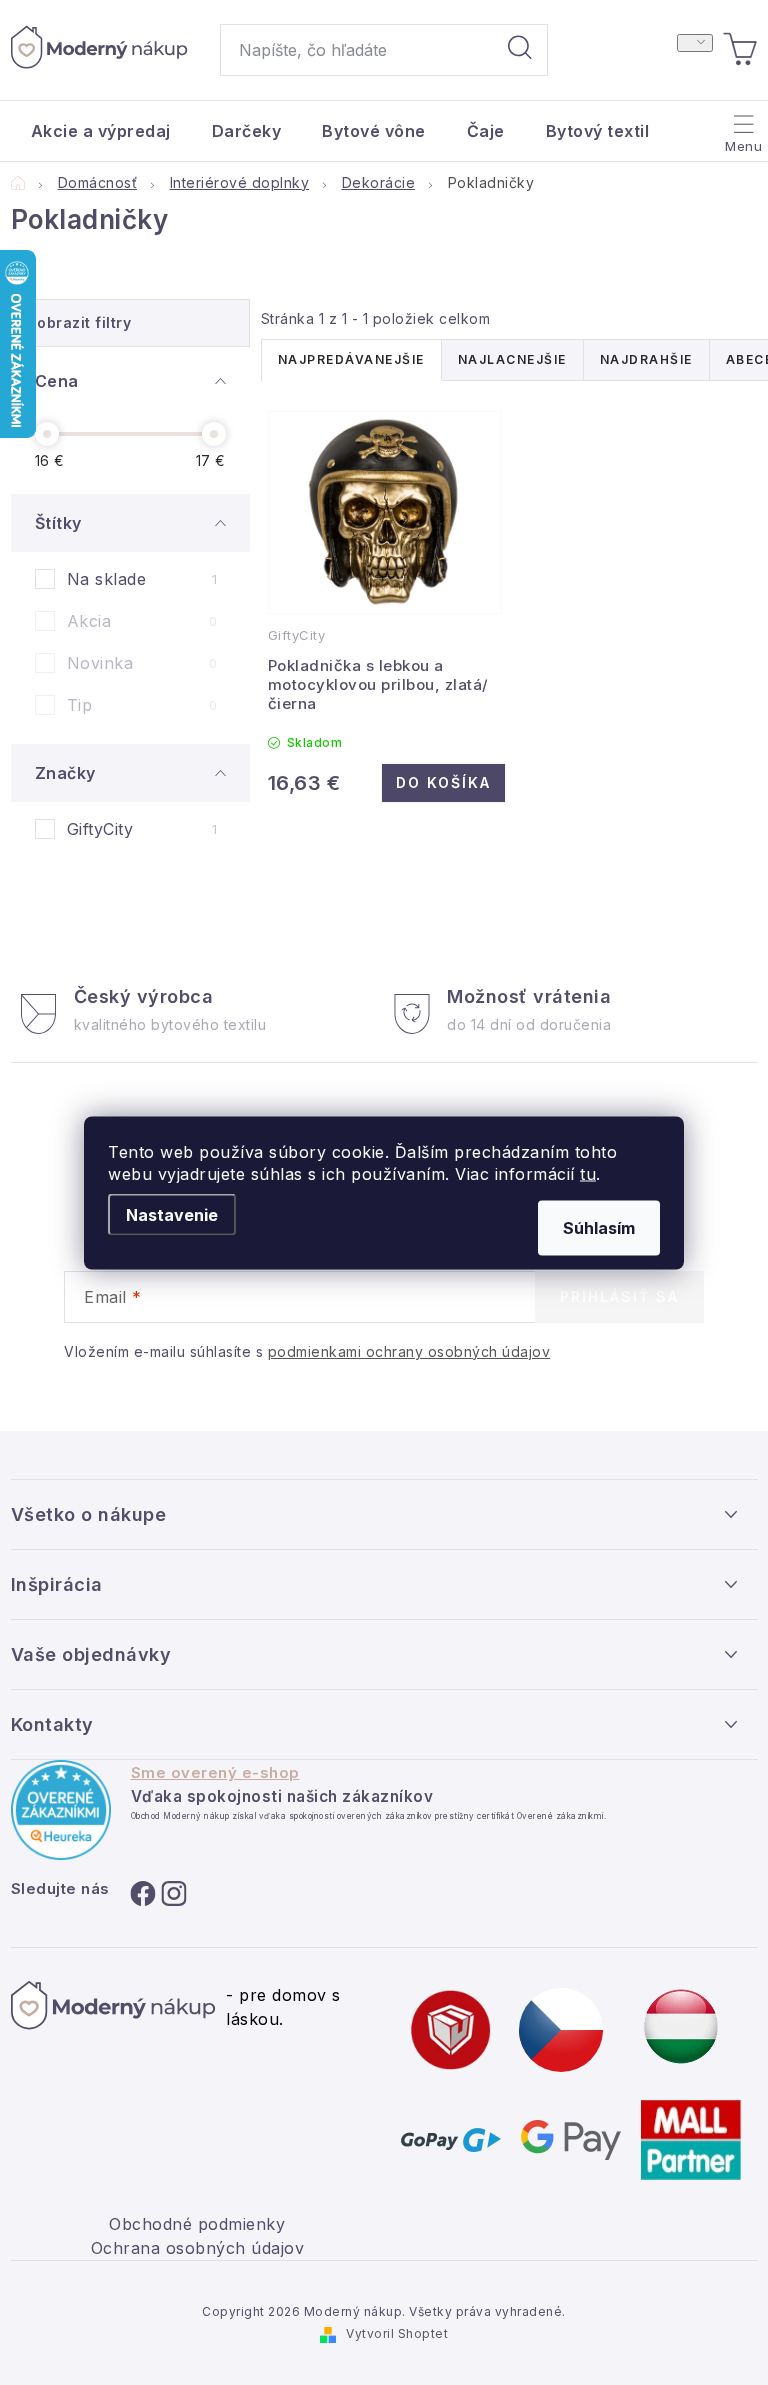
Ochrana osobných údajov (198, 2248)
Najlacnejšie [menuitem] (512, 359)
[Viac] (741, 126)
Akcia (142, 621)
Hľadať (520, 50)
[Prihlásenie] (695, 43)
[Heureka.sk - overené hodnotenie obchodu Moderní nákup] (61, 1810)
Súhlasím (599, 1227)
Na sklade (142, 579)
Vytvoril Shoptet (397, 2333)
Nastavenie (172, 1214)
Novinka (142, 663)
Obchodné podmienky (197, 2224)
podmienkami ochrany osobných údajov (409, 1351)
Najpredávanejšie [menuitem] (351, 359)
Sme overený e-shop (215, 1773)
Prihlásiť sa (619, 1296)
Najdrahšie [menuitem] (646, 359)
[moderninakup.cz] (561, 2028)
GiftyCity (142, 829)
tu (588, 1173)
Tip (142, 705)
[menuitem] (101, 131)
